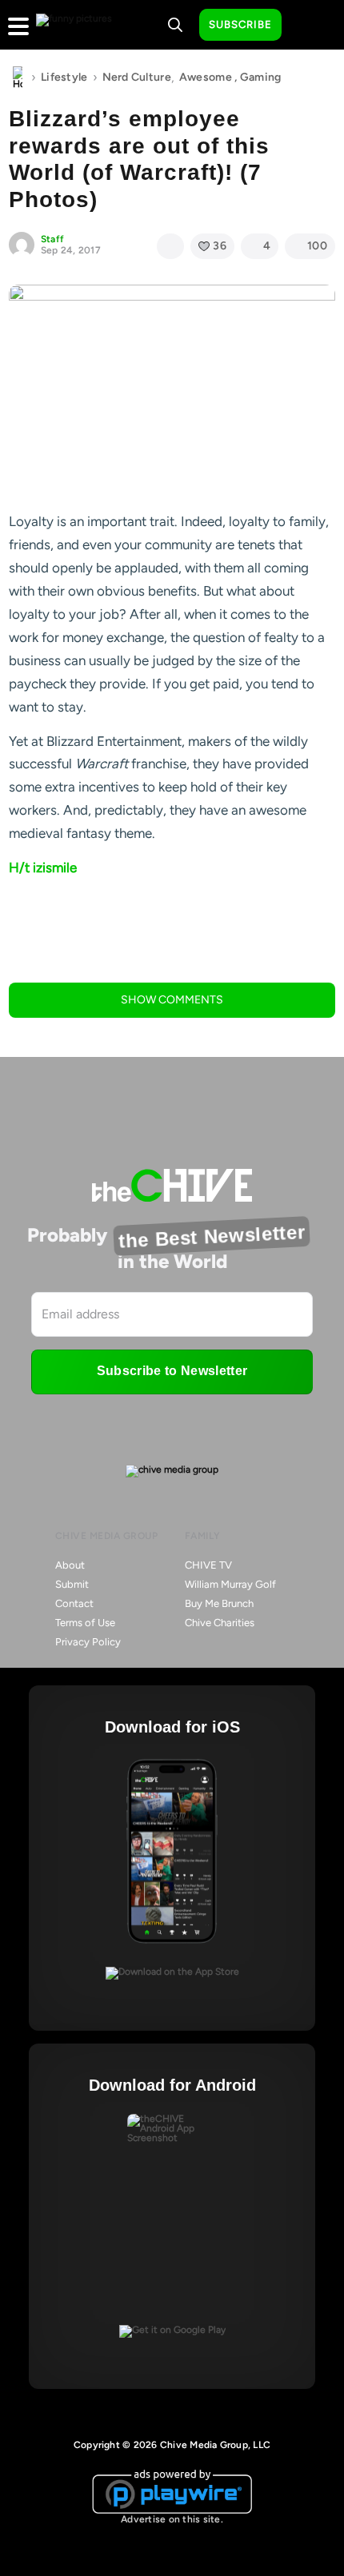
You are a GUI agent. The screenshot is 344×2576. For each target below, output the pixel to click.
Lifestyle (64, 77)
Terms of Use (85, 1623)
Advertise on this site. (172, 2519)
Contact (74, 1603)
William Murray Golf (230, 1584)
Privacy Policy (88, 1642)
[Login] (308, 26)
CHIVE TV (208, 1565)
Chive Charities (220, 1623)
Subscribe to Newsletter (172, 1371)
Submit (72, 1584)
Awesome (206, 77)
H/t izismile (43, 867)
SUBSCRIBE (240, 24)
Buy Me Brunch (219, 1603)
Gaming (261, 77)
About (70, 1565)
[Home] (18, 78)
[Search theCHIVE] (175, 25)
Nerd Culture (137, 77)
